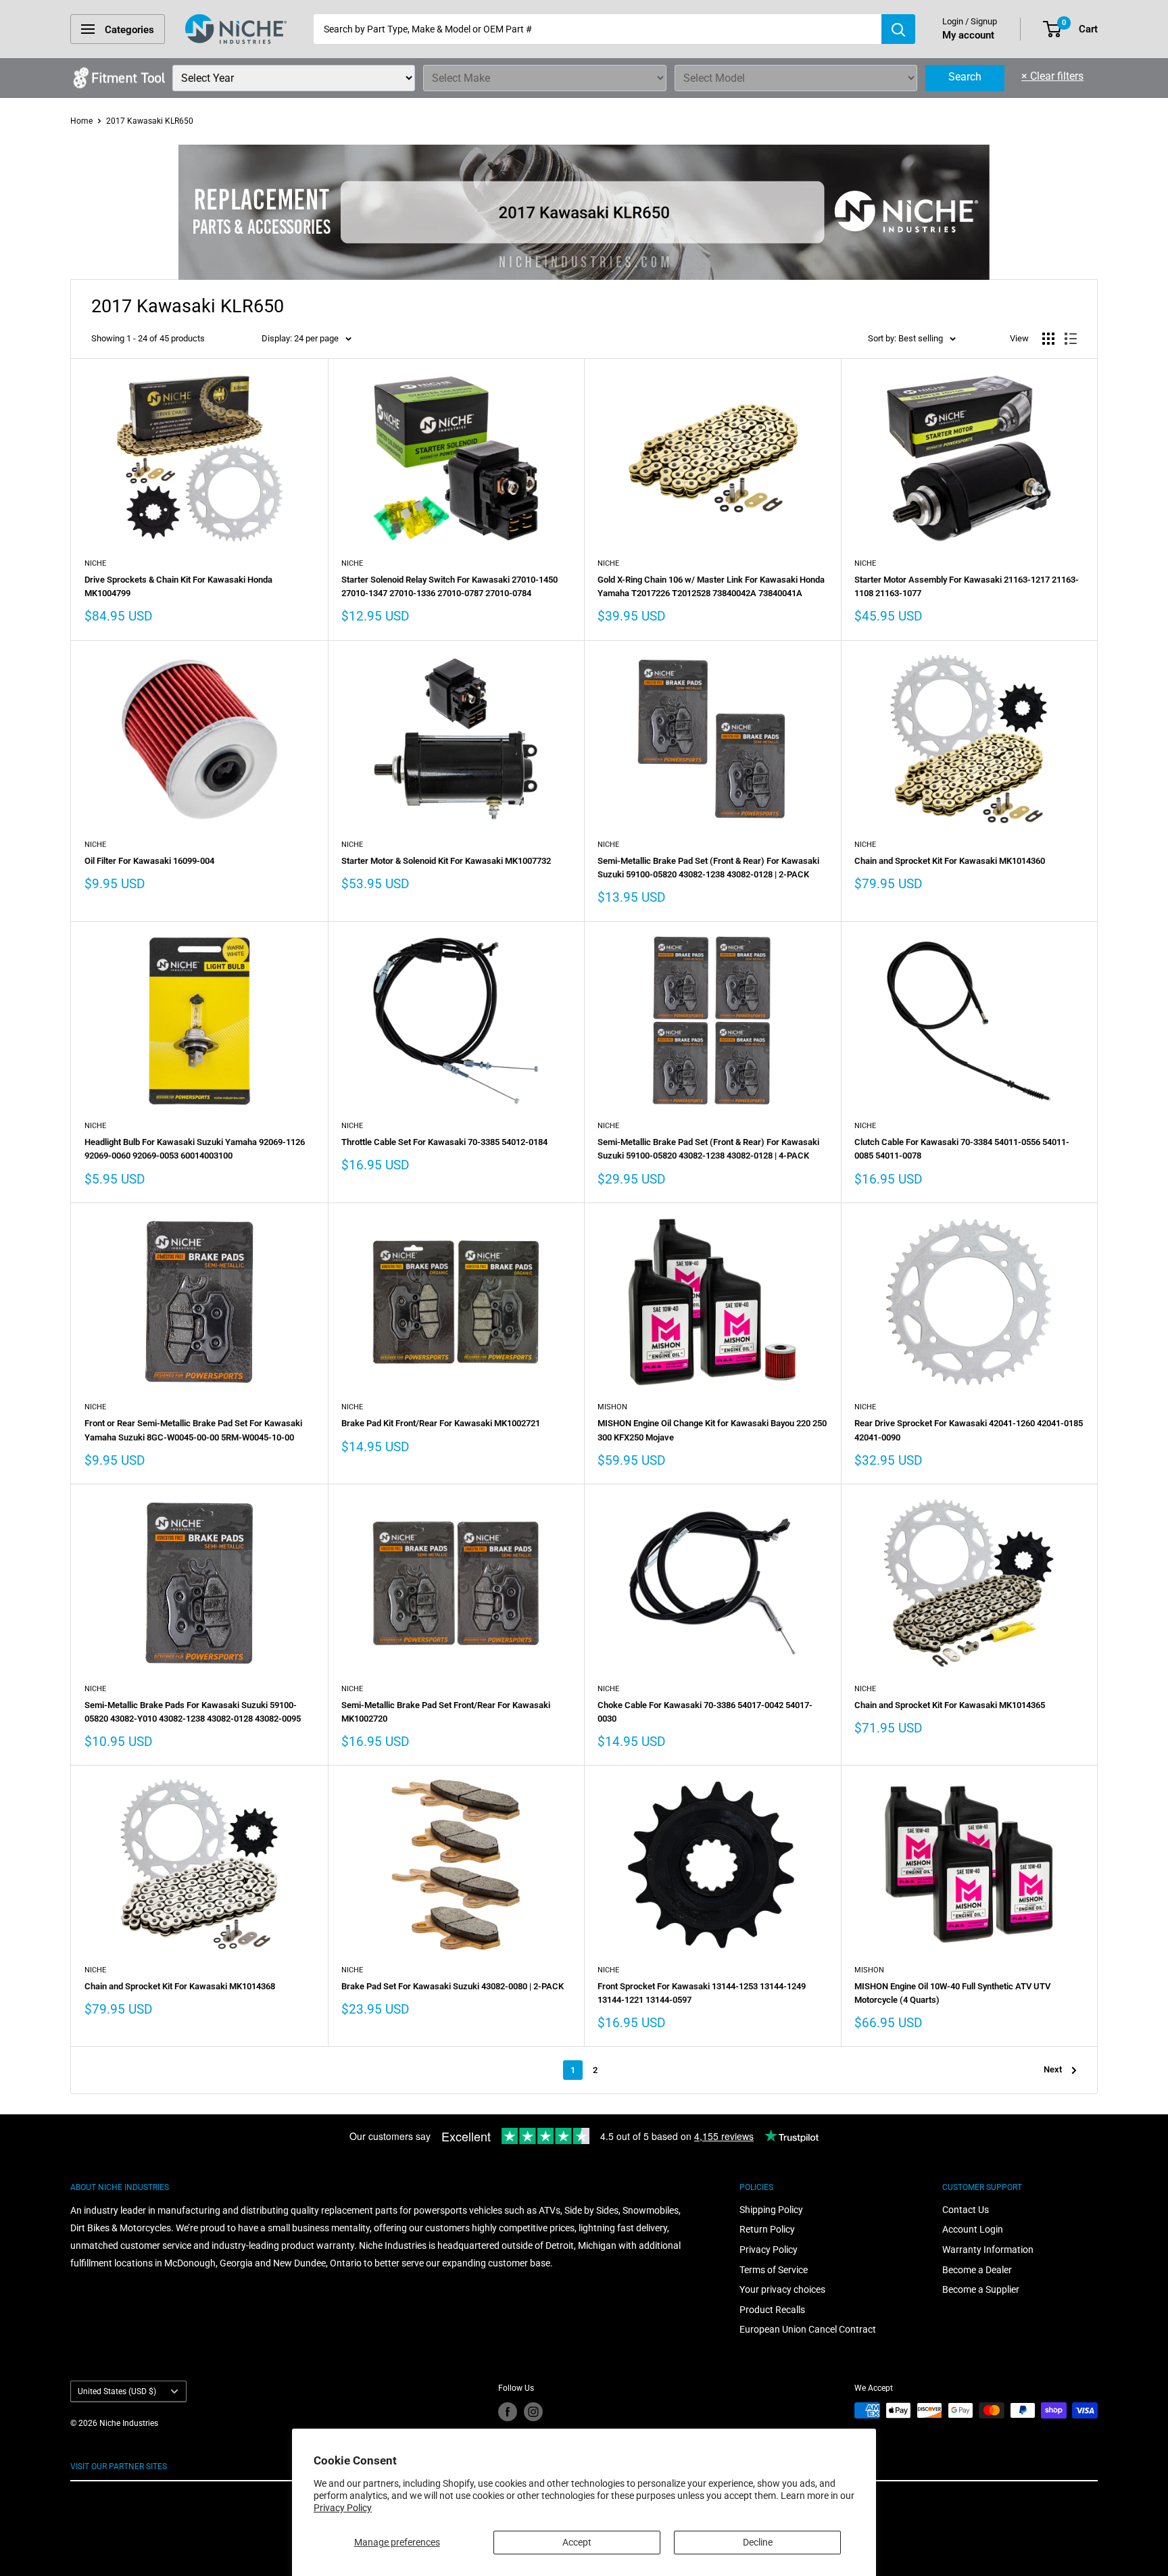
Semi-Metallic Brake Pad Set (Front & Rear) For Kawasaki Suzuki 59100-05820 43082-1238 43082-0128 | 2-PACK (708, 868)
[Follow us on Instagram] (533, 2412)
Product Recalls (772, 2310)
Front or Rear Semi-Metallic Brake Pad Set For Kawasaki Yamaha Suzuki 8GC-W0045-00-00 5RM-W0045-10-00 (193, 1430)
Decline (758, 2542)
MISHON (612, 1407)
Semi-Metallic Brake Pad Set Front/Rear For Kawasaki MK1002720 (446, 1712)
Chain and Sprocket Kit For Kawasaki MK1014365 (950, 1705)
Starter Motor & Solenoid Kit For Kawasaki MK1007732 (446, 861)
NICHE (95, 563)
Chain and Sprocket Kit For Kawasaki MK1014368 (180, 1986)
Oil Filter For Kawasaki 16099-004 (149, 861)
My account (968, 35)
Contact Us (966, 2210)
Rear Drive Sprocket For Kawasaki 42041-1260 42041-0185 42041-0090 (969, 1430)
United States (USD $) (117, 2391)
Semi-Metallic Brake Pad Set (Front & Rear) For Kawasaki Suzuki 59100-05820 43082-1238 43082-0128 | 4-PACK (708, 1149)
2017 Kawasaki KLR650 (150, 121)
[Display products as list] (1071, 339)
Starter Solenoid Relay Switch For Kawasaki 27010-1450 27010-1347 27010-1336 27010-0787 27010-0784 (449, 586)
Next (1053, 2069)
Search (965, 77)
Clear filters (1052, 76)
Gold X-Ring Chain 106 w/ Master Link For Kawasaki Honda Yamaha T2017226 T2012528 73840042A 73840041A (711, 586)
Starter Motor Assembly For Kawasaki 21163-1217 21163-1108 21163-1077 (967, 586)
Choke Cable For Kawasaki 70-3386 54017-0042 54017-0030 (705, 1712)
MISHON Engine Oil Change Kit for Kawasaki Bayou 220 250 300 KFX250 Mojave (712, 1430)
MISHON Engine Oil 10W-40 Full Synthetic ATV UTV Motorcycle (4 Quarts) (952, 1993)
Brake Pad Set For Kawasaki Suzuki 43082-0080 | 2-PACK (453, 1986)
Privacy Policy (343, 2508)
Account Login (973, 2229)
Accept (577, 2542)
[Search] (898, 29)
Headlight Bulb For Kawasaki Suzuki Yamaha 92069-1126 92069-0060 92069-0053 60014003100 (195, 1149)
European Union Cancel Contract (808, 2329)
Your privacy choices (782, 2289)
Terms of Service (774, 2270)
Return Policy (767, 2229)
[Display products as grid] (1048, 339)
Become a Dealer (977, 2270)
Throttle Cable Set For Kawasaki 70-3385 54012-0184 (444, 1142)
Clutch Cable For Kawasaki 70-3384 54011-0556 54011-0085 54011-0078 (962, 1149)
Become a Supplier (981, 2289)
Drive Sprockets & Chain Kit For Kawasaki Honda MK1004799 (178, 586)
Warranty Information (988, 2250)
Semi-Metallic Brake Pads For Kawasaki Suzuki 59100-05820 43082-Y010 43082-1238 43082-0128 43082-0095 (193, 1712)
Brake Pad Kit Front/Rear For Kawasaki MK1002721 (441, 1423)
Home (81, 121)
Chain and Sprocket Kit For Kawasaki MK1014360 (950, 861)
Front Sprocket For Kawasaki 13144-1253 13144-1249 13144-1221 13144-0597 (702, 1993)
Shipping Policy (771, 2210)
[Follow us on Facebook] (508, 2412)
